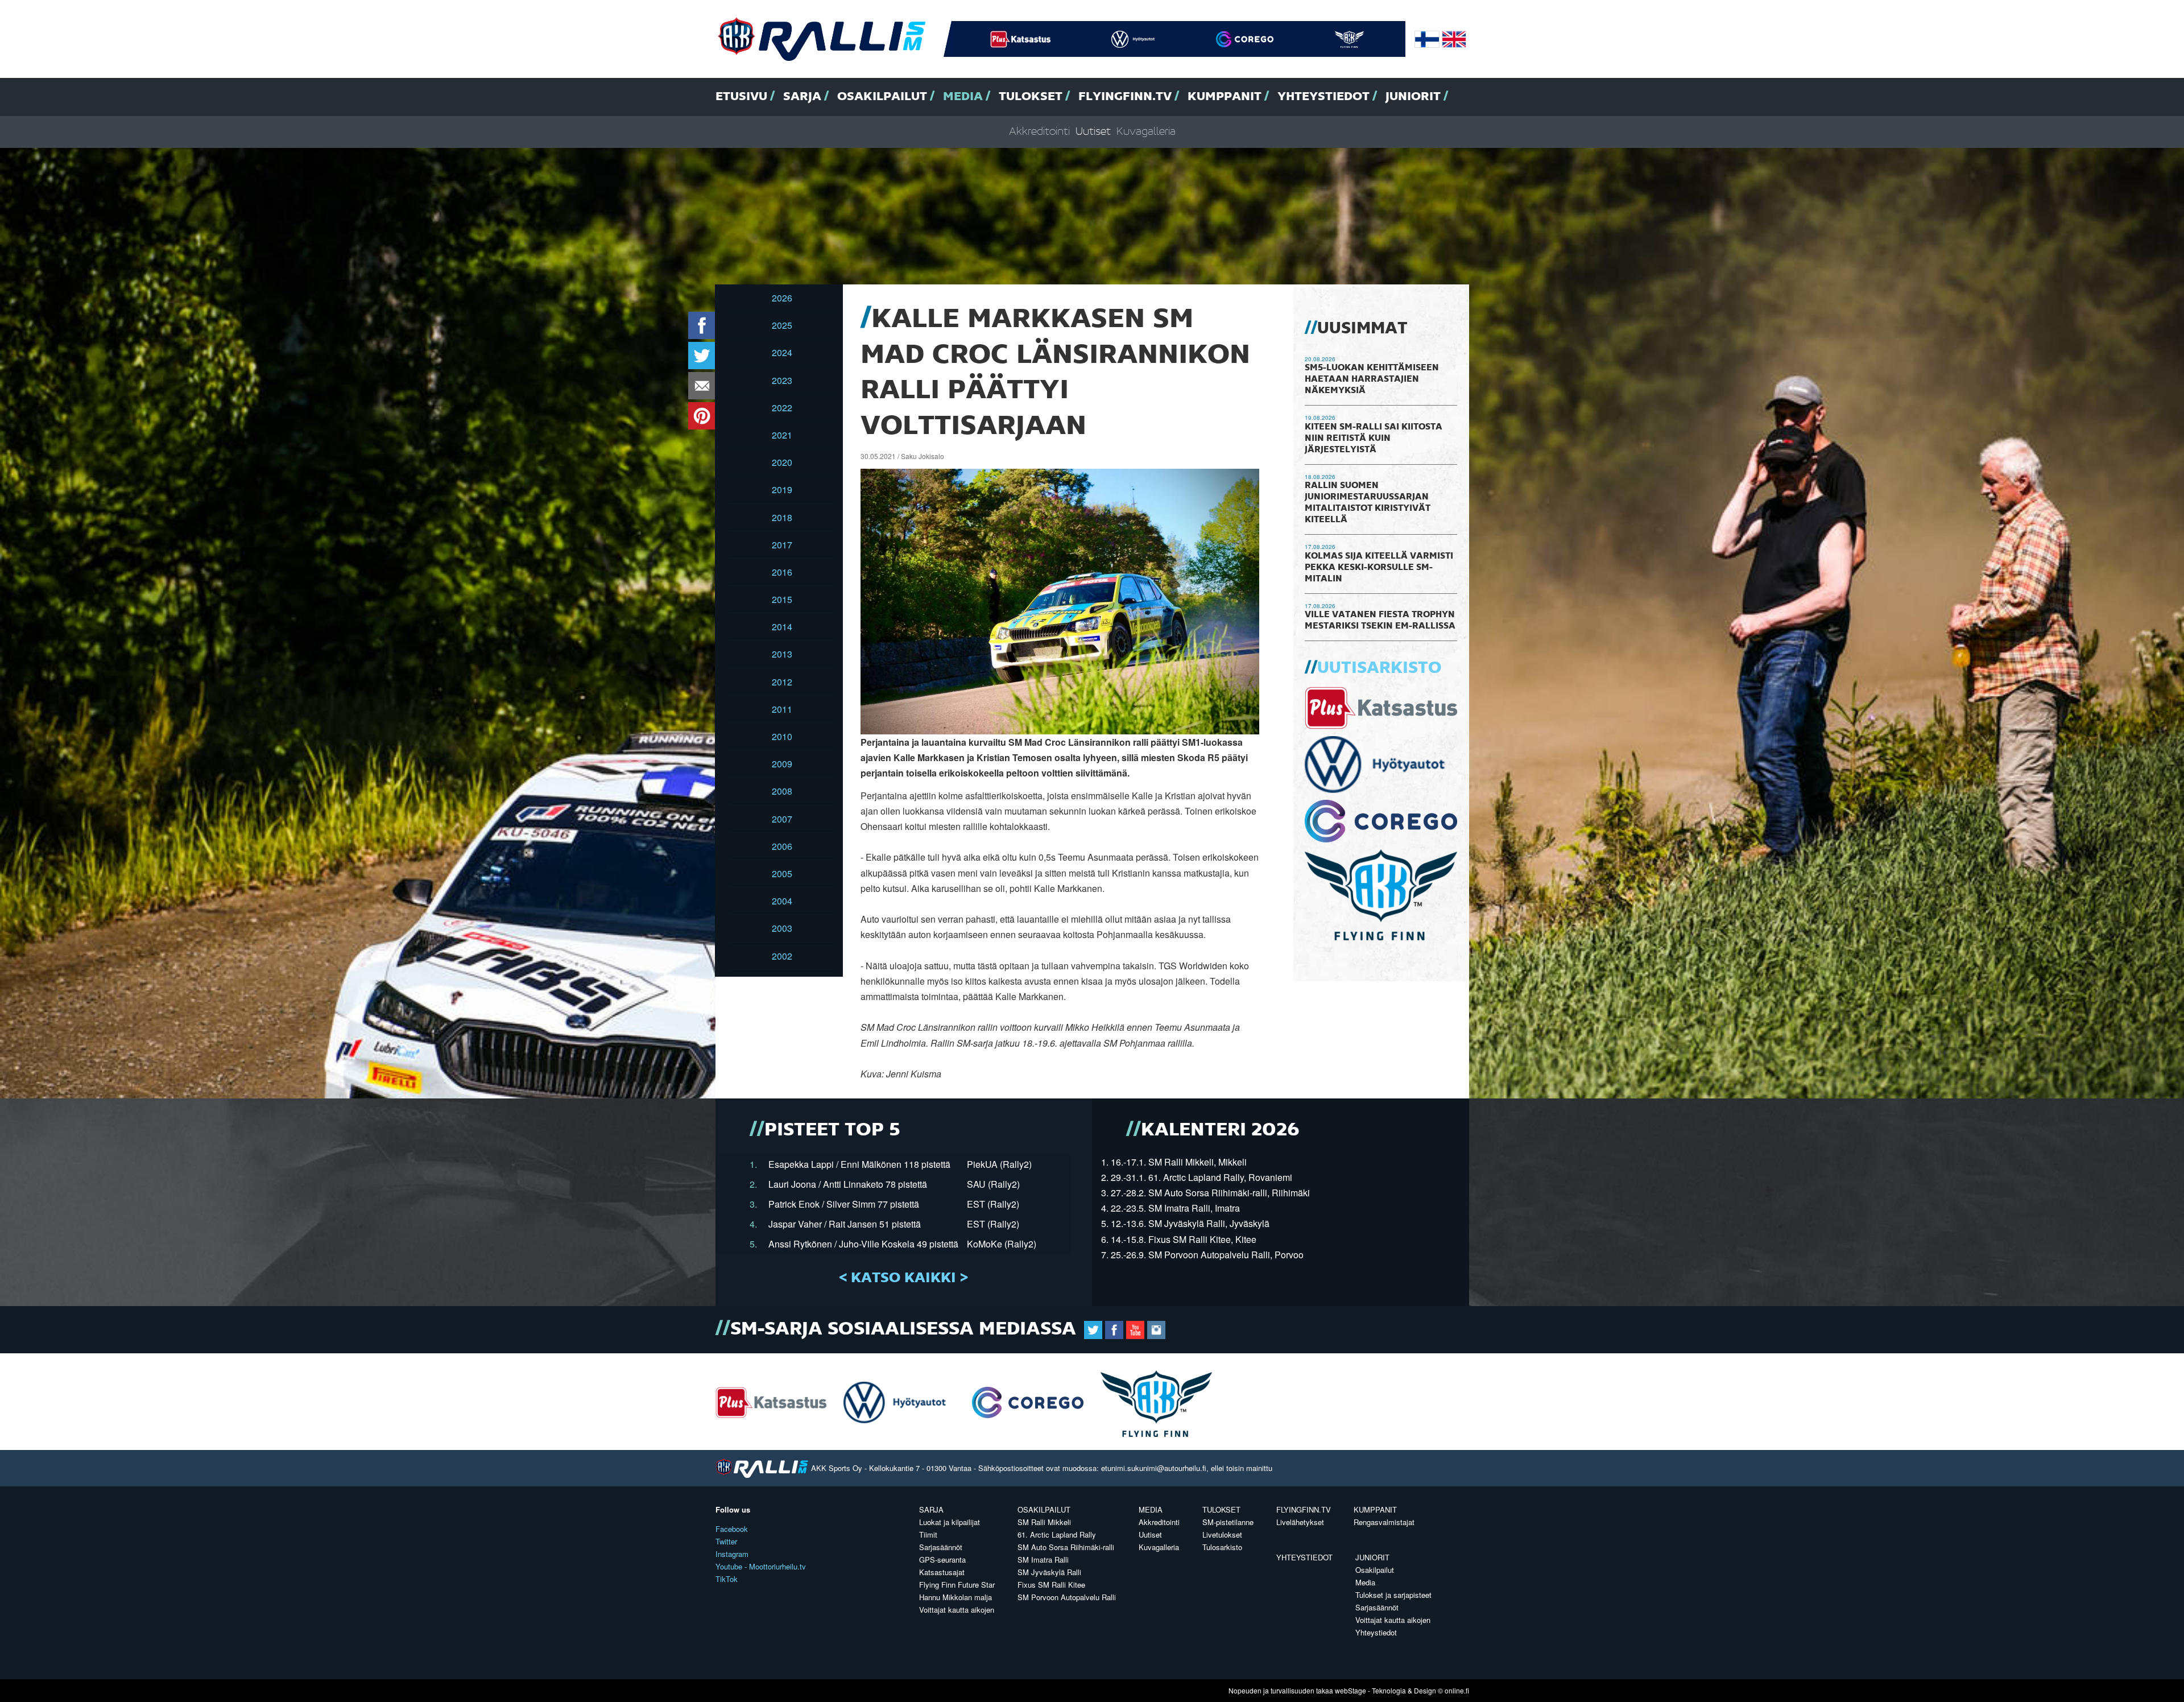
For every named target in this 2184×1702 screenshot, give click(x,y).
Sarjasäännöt (941, 1547)
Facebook (732, 1529)
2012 (782, 682)
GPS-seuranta (942, 1560)
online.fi (1457, 1690)
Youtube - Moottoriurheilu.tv (761, 1566)
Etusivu (741, 97)
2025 (782, 325)
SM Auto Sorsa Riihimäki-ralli (1066, 1547)
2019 (782, 489)
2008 (782, 791)
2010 (782, 736)
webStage (1350, 1690)
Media (963, 97)
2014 (782, 627)
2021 (782, 435)
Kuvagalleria (1146, 132)
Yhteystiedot (1323, 97)
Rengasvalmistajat (1384, 1522)
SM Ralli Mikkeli (1044, 1522)
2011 (782, 709)
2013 (782, 654)
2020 (782, 462)
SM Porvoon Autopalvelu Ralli (1067, 1597)
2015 (782, 599)
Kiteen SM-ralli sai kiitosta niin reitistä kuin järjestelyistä (1374, 439)
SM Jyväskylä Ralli (1049, 1572)
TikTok (727, 1579)
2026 (782, 298)
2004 (782, 901)
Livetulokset (1222, 1534)
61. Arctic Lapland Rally (1057, 1534)
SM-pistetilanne (1228, 1522)
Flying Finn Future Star (957, 1585)
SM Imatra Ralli (1043, 1560)
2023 (782, 380)
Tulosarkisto (1222, 1547)
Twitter (726, 1541)
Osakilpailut (882, 97)
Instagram (732, 1554)
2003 (782, 928)
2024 (782, 352)
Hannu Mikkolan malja (955, 1597)
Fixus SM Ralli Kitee (1051, 1585)
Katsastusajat (942, 1572)
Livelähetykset (1300, 1522)
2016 (782, 572)
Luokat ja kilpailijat (950, 1522)
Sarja (802, 97)
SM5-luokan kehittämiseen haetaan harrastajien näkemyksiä (1372, 379)
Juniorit (1413, 97)
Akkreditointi (1039, 132)
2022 (782, 408)
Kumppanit (1225, 97)
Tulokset (1031, 97)
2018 (782, 517)
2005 (782, 873)
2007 (782, 819)
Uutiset (1093, 132)
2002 (782, 956)
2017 (782, 545)
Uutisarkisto (1379, 668)
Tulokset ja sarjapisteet (1393, 1595)
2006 (782, 846)
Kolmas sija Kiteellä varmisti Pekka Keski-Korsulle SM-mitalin (1379, 568)
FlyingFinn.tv (1125, 97)
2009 (782, 764)
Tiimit (928, 1534)
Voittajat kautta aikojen (957, 1610)
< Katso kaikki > (903, 1278)
